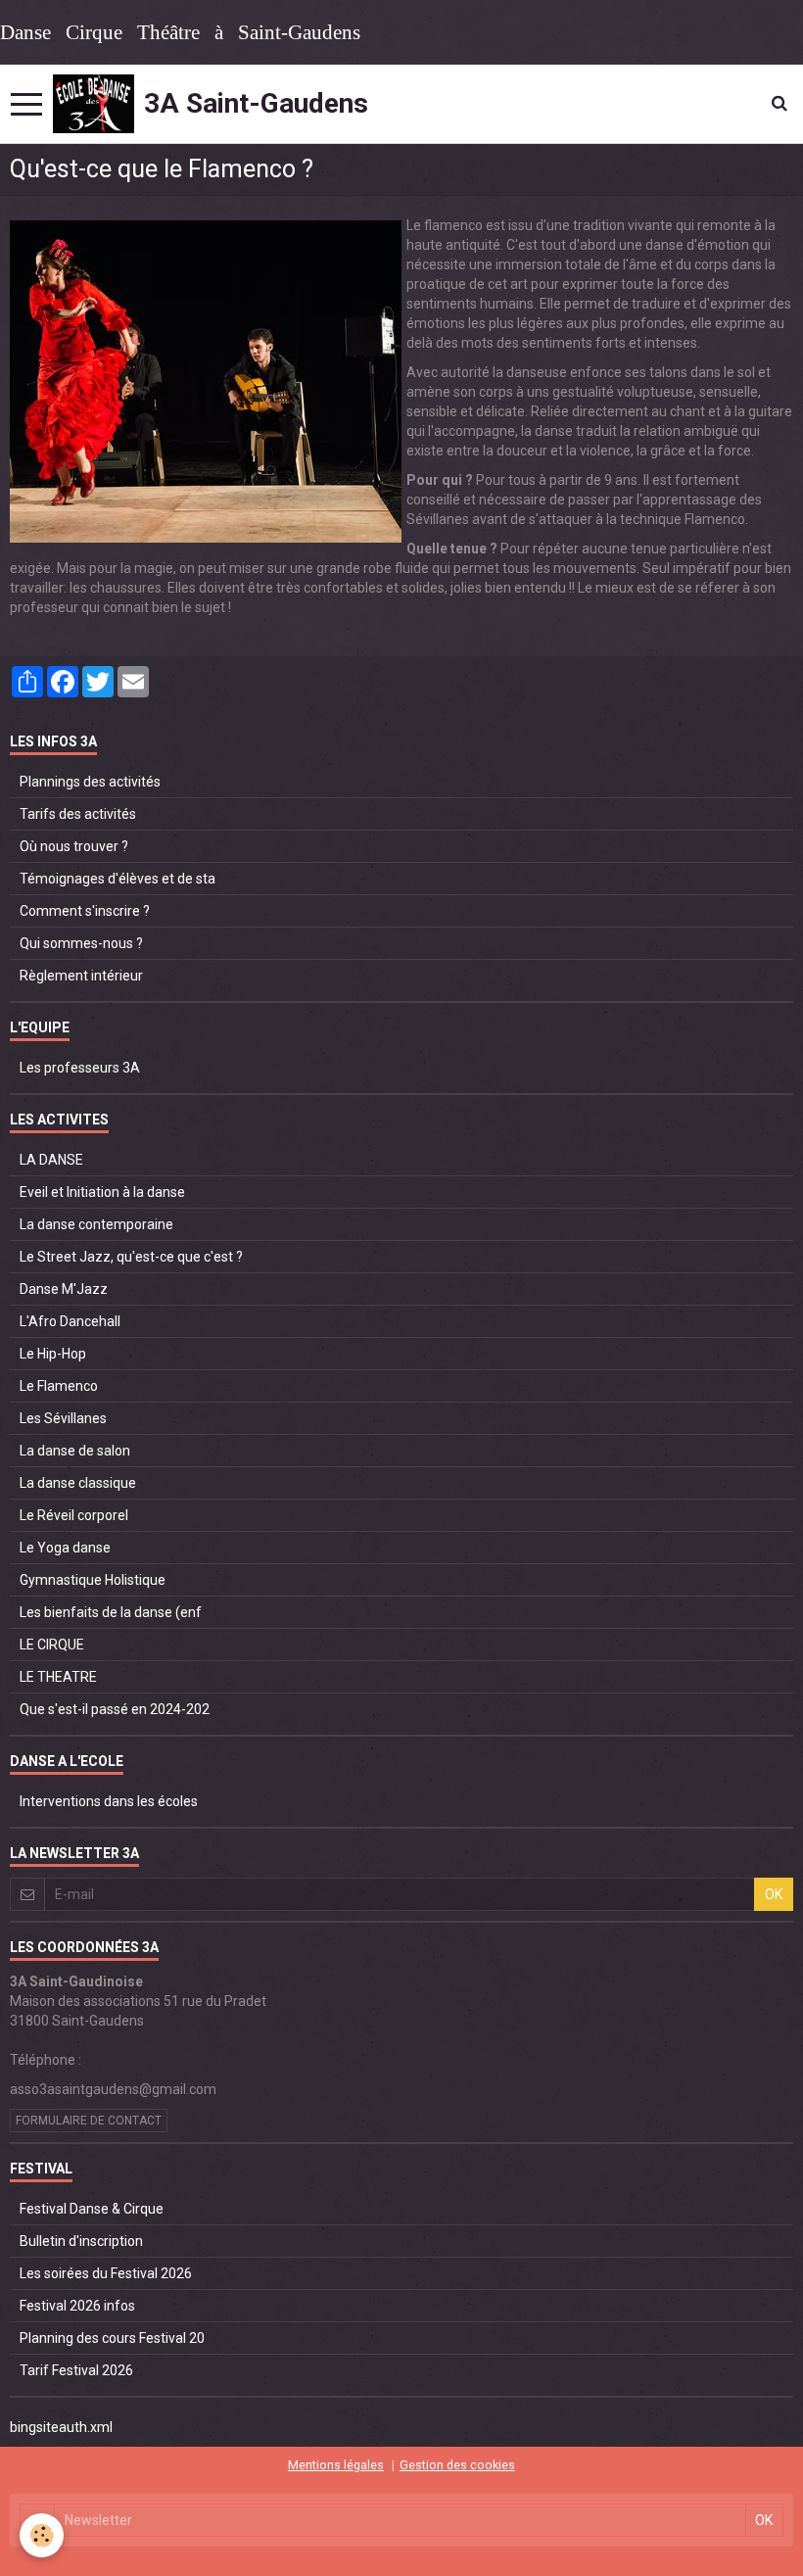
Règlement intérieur (81, 976)
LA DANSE (51, 1160)
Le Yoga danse (65, 1548)
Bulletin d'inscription (81, 2241)
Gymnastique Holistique (93, 1580)
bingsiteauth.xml (61, 2427)
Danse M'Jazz (64, 1289)
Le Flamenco (59, 1386)
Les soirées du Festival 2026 (106, 2273)
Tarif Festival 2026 (76, 2370)
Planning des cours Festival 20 (112, 2338)
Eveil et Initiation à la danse (102, 1192)
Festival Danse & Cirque (92, 2209)
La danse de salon (75, 1451)
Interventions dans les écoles (109, 1801)
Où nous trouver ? (74, 846)
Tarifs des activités (78, 814)
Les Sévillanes (63, 1418)
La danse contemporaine (96, 1224)
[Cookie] (42, 2535)
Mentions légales (336, 2465)
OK (774, 1894)
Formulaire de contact (89, 2121)
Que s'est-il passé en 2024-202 (115, 1709)
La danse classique (78, 1483)
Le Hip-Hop (53, 1354)
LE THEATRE (58, 1677)
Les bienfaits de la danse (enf (111, 1612)
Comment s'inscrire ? (85, 911)
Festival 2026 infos (77, 2306)
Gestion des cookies (457, 2465)
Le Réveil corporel (74, 1515)
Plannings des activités (90, 782)
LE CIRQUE (52, 1645)
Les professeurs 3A (80, 1068)
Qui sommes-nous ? (81, 943)
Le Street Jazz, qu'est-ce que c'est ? (131, 1257)
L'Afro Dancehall (70, 1321)
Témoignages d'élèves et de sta (118, 879)
